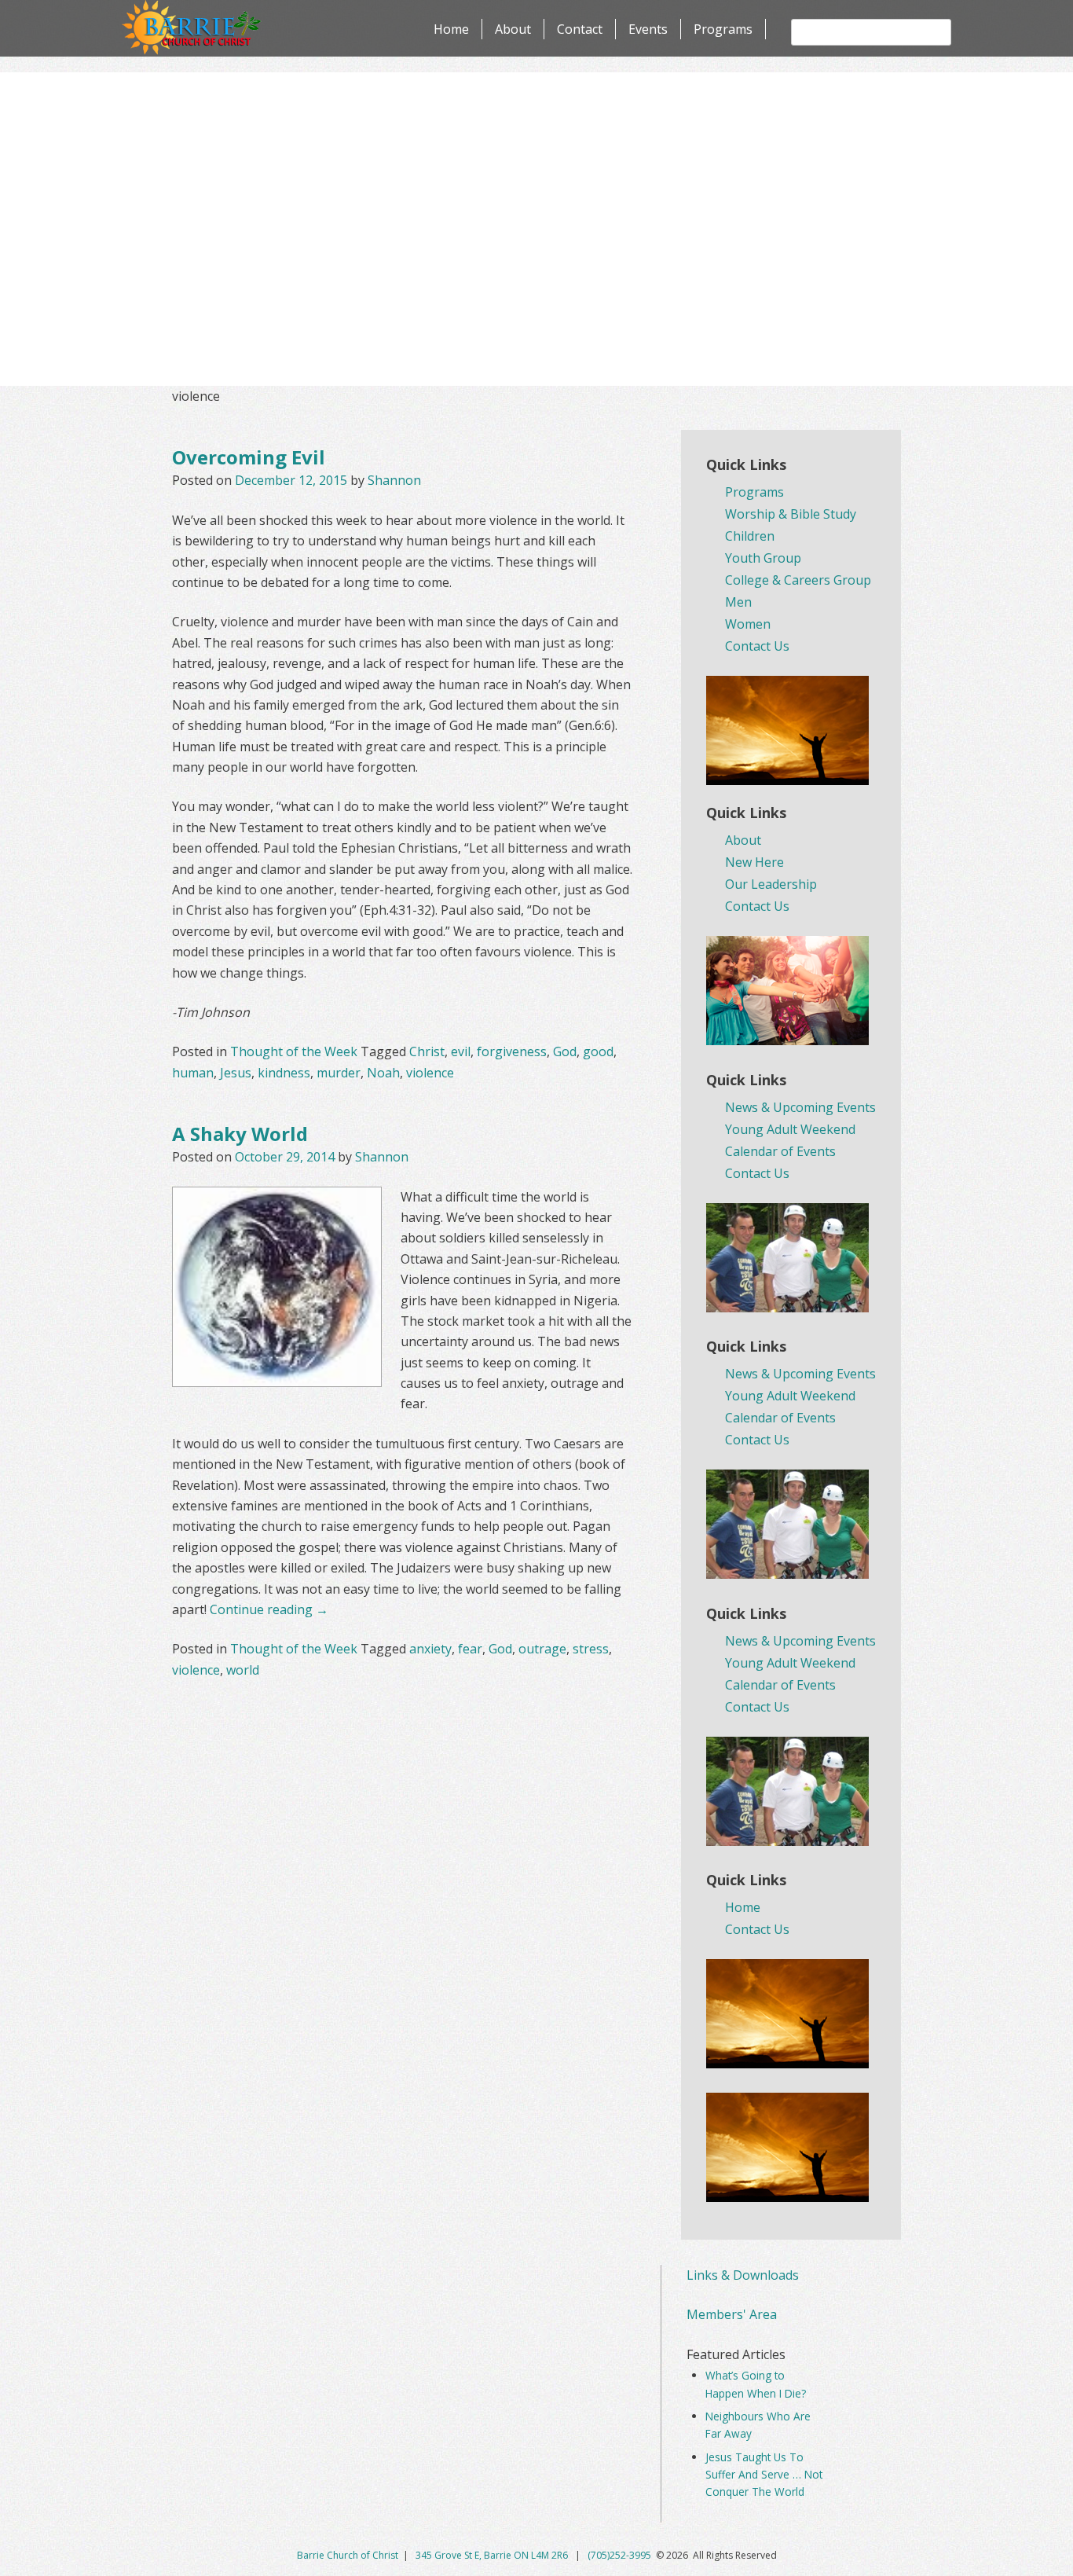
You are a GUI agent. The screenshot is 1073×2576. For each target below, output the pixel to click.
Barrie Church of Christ (348, 2555)
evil (461, 1051)
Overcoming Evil (249, 457)
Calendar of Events (780, 1151)
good (598, 1051)
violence (430, 1073)
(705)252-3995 (619, 2555)
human (193, 1073)
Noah (383, 1073)
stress (591, 1649)
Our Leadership (771, 884)
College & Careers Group (798, 580)
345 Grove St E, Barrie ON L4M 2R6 (493, 2555)
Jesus (236, 1073)
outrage (542, 1649)
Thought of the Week (294, 1051)
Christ (427, 1051)
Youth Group (763, 558)
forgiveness (512, 1051)
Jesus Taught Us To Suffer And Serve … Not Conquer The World (764, 2475)
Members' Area (732, 2314)
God (565, 1051)
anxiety (430, 1649)
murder (339, 1073)
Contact (580, 29)
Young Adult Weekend (790, 1129)
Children (750, 536)
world (243, 1670)
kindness (284, 1073)
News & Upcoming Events (800, 1107)
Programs (723, 29)
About (513, 29)
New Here (754, 862)
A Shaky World (240, 1134)
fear (470, 1649)
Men (738, 602)
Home (451, 29)
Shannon (394, 480)
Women (748, 624)
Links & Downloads (743, 2275)
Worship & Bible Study (791, 514)
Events (648, 29)
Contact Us (757, 646)
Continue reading (269, 1609)
